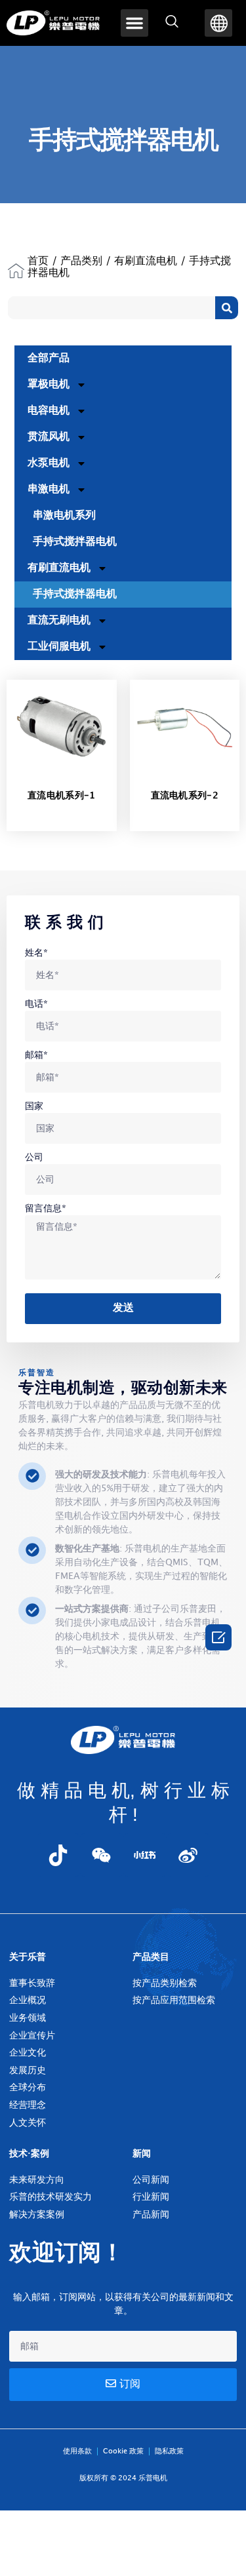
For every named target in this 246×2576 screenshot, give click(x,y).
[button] (134, 23)
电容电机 (49, 411)
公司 (34, 1157)
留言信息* (46, 1208)
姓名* (36, 953)
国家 (34, 1106)
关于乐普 (28, 1957)
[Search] (227, 308)
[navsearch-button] (172, 23)
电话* (36, 1004)
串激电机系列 (64, 516)
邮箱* (36, 1055)
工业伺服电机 (59, 647)
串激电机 (49, 489)
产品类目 (151, 1957)
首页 (38, 261)
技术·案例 (29, 2154)
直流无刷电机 (59, 620)
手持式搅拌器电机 (75, 542)
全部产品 (49, 358)
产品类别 (81, 261)
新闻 (142, 2154)
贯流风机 (49, 437)
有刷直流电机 (146, 261)
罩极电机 (49, 384)
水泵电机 (49, 463)
